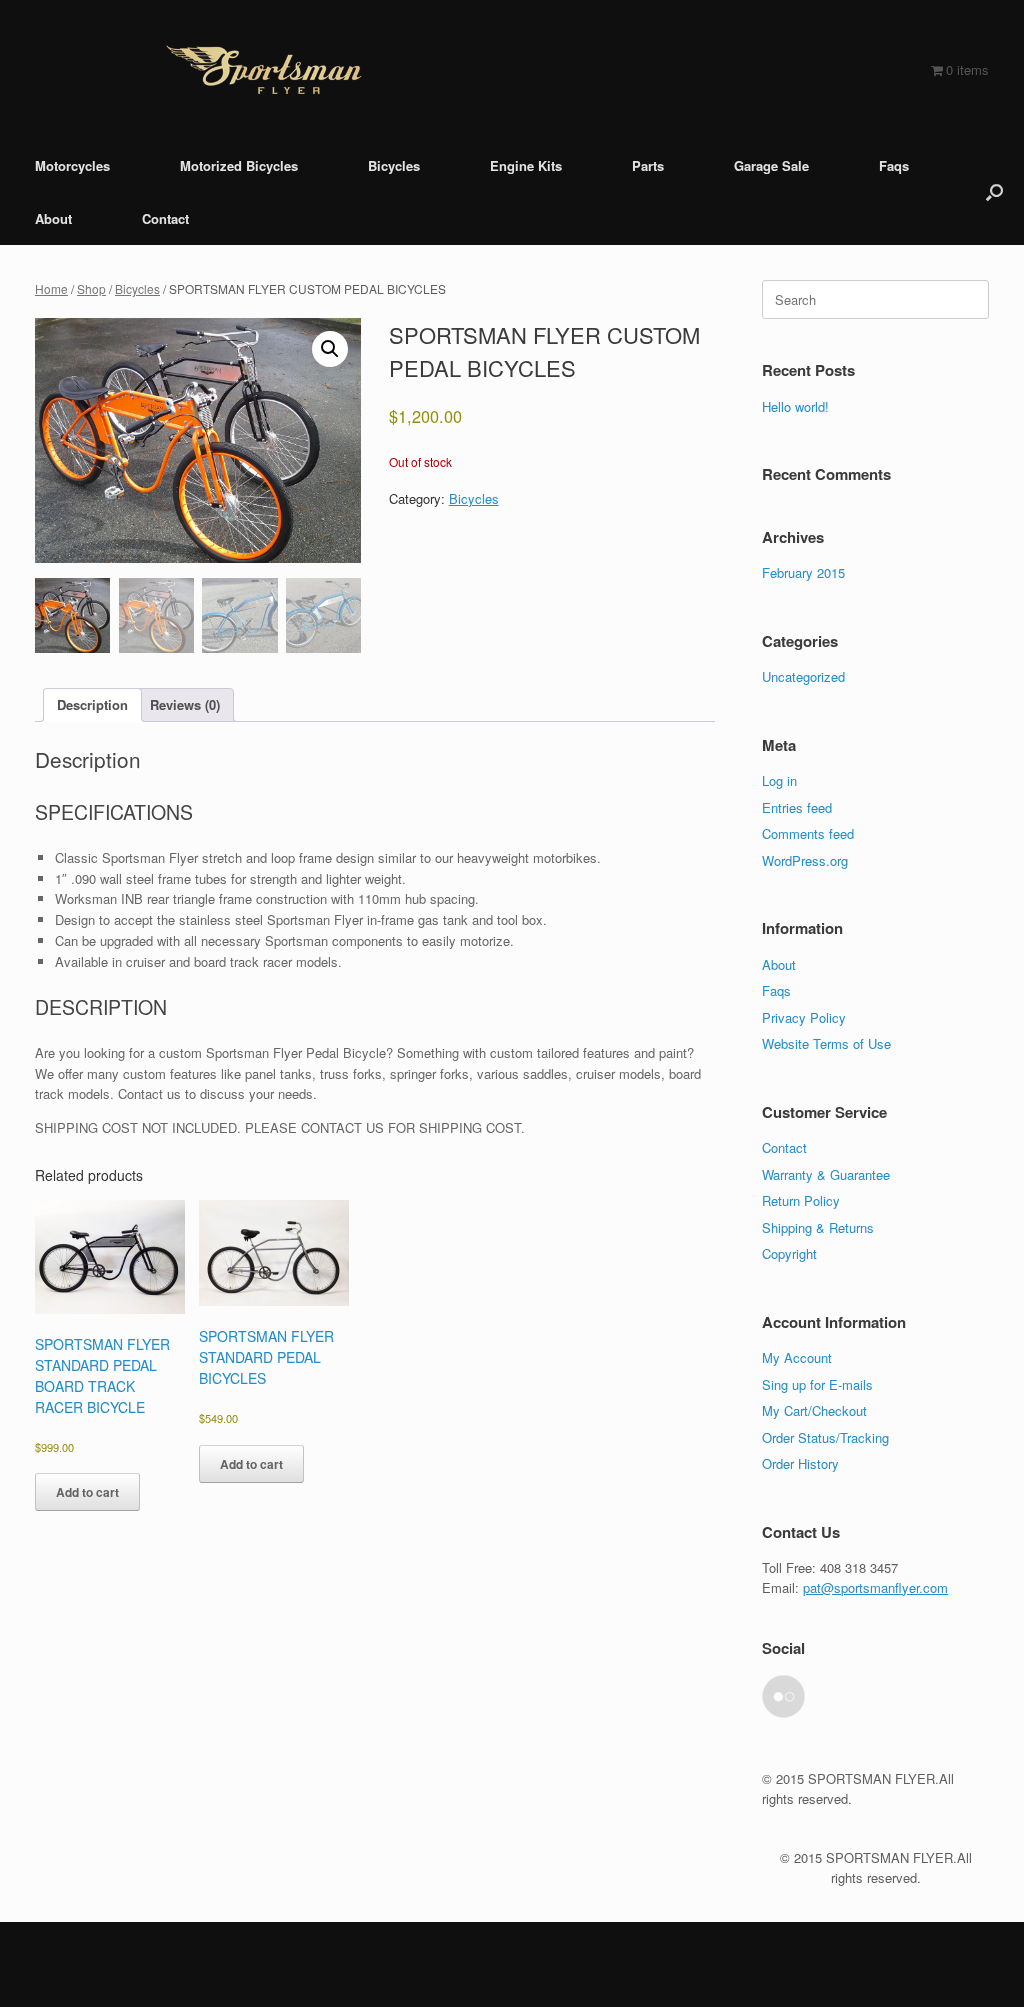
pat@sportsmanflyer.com (875, 1587)
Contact (165, 218)
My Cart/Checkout (814, 1410)
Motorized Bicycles (239, 165)
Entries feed (797, 807)
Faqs (894, 165)
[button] (994, 192)
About (53, 218)
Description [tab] (92, 704)
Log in (779, 780)
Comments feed (808, 833)
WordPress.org (805, 860)
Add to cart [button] (87, 1492)
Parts (648, 165)
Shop (91, 288)
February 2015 (803, 572)
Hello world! (795, 406)
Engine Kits (526, 165)
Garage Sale (771, 165)
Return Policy (801, 1200)
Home (51, 288)
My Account (797, 1357)
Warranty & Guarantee (826, 1174)
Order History (800, 1463)
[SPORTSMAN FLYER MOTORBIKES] (264, 69)
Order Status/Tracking (825, 1437)
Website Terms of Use (826, 1043)
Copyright (789, 1253)
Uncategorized (803, 676)
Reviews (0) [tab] (185, 704)
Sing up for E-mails (817, 1384)
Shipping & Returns (818, 1227)
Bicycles (394, 165)
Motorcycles (72, 165)
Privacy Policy (804, 1017)
